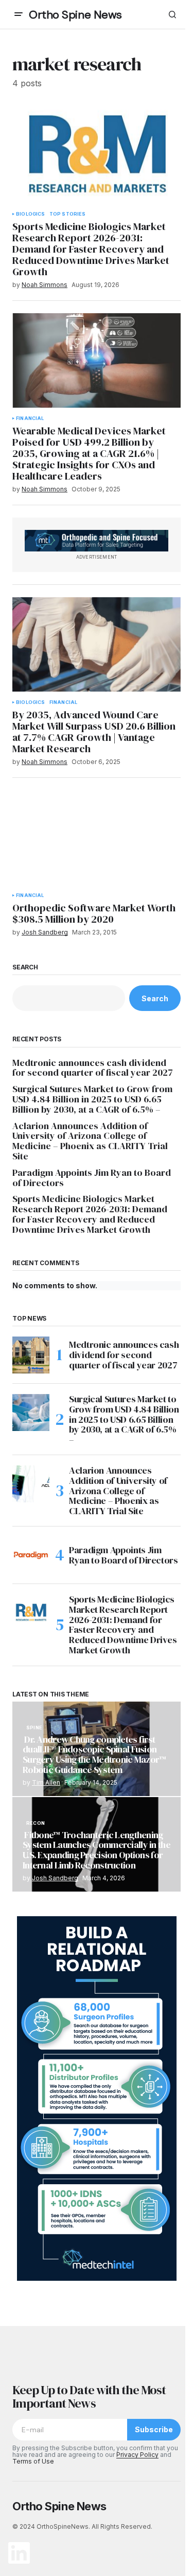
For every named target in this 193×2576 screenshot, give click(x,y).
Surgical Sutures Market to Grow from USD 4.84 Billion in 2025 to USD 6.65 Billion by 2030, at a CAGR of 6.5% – (92, 1099)
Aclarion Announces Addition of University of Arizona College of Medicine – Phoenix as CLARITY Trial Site (90, 1141)
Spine (34, 1728)
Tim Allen (46, 1782)
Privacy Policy (137, 2455)
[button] (19, 14)
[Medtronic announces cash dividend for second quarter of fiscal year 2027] (31, 1355)
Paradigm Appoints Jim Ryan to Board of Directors (92, 1178)
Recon (36, 1823)
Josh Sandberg (55, 1878)
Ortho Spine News (75, 15)
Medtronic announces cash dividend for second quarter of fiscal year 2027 (93, 1068)
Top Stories (68, 214)
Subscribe (154, 2429)
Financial (30, 418)
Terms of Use (33, 2461)
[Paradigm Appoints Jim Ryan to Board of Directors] (31, 1555)
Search (25, 967)
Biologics (31, 214)
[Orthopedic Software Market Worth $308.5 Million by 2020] (97, 837)
